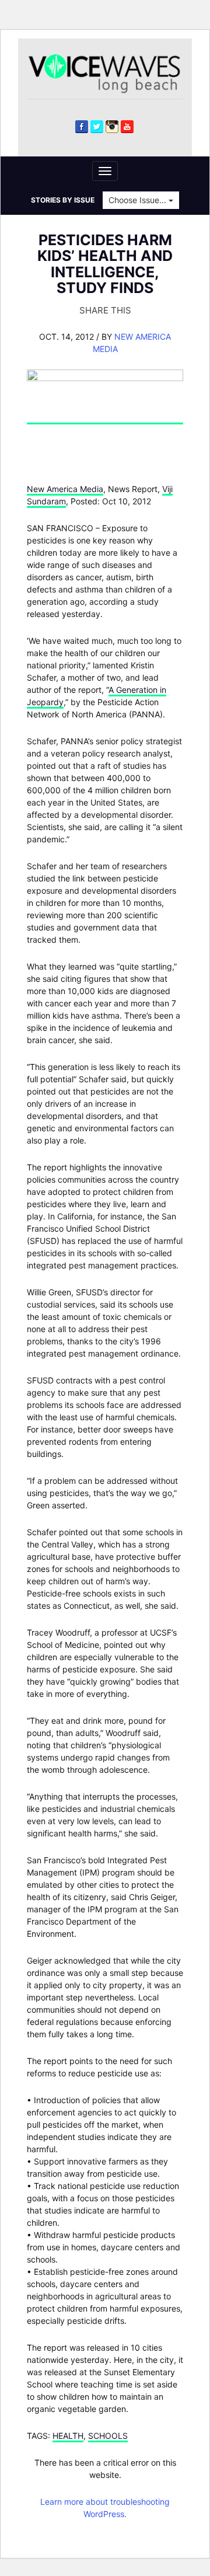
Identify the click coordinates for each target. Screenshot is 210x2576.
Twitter (97, 127)
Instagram (112, 127)
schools (108, 2436)
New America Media (65, 489)
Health (68, 2436)
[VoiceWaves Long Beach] (109, 73)
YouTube (127, 127)
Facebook (82, 127)
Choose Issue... (139, 200)
